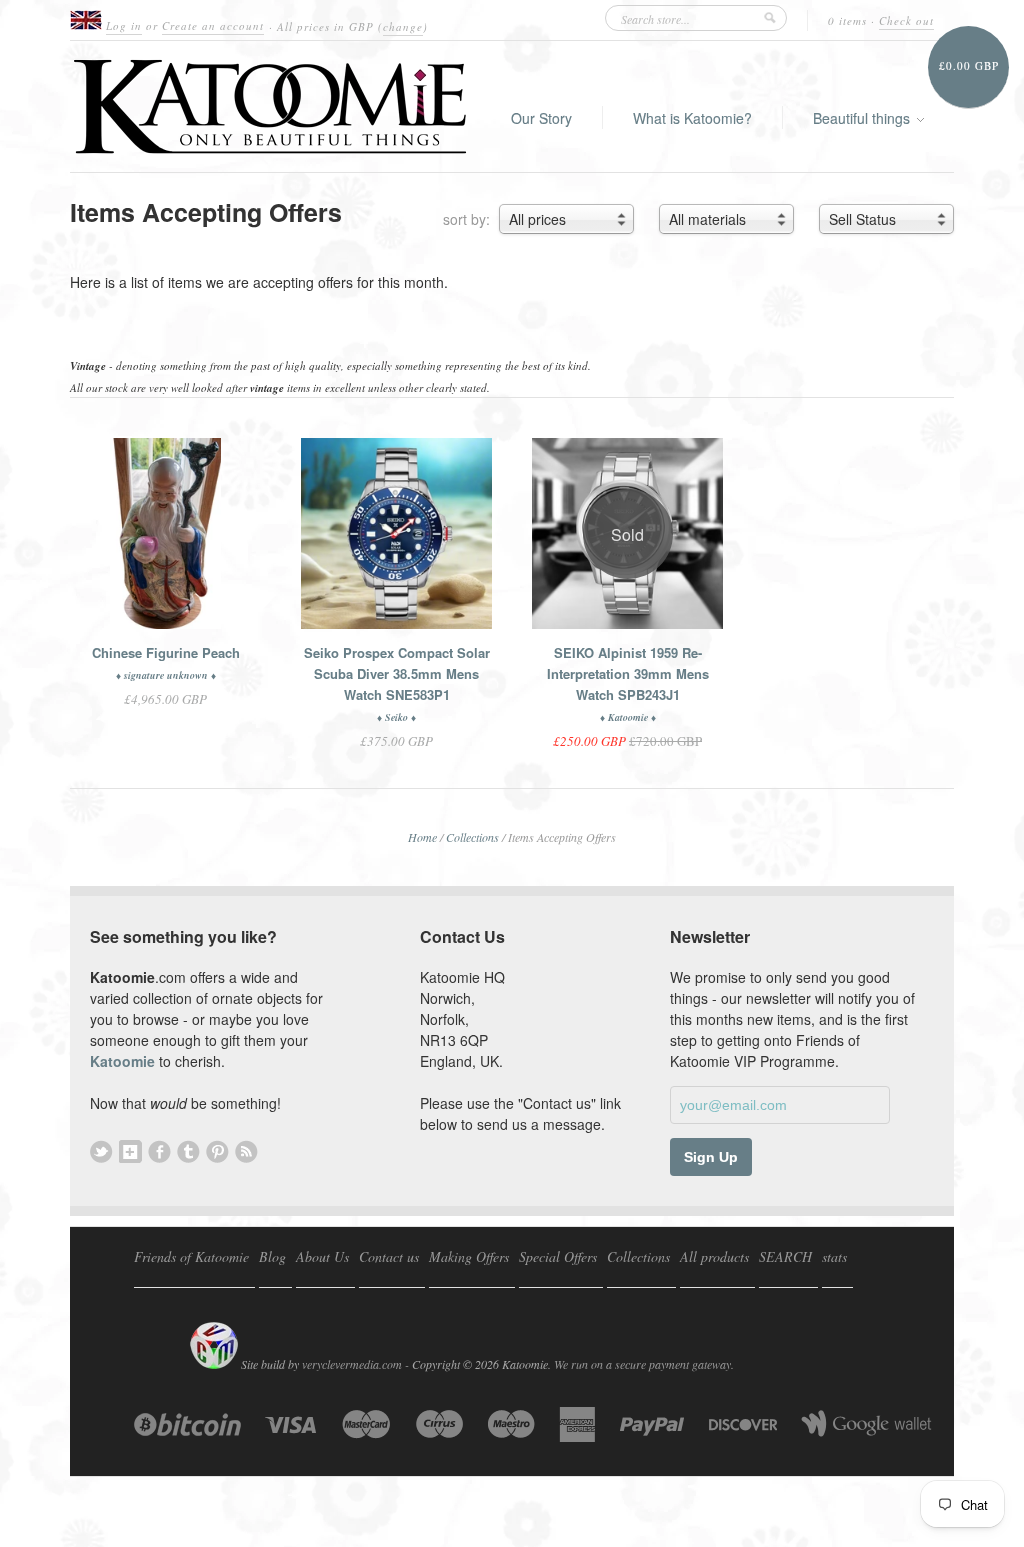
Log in (124, 25)
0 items (847, 20)
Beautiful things (863, 118)
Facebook (159, 1151)
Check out (906, 20)
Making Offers (469, 1256)
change (403, 26)
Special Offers (558, 1256)
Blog (272, 1256)
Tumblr (188, 1151)
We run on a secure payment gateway (642, 1364)
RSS (246, 1151)
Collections (472, 837)
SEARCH (785, 1256)
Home (422, 837)
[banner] (270, 106)
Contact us (389, 1256)
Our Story (541, 118)
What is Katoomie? (692, 118)
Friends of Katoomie (191, 1256)
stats (834, 1256)
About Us (322, 1256)
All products (714, 1256)
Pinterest (217, 1151)
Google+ (130, 1151)
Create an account (213, 25)
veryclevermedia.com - (355, 1364)
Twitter (101, 1151)
